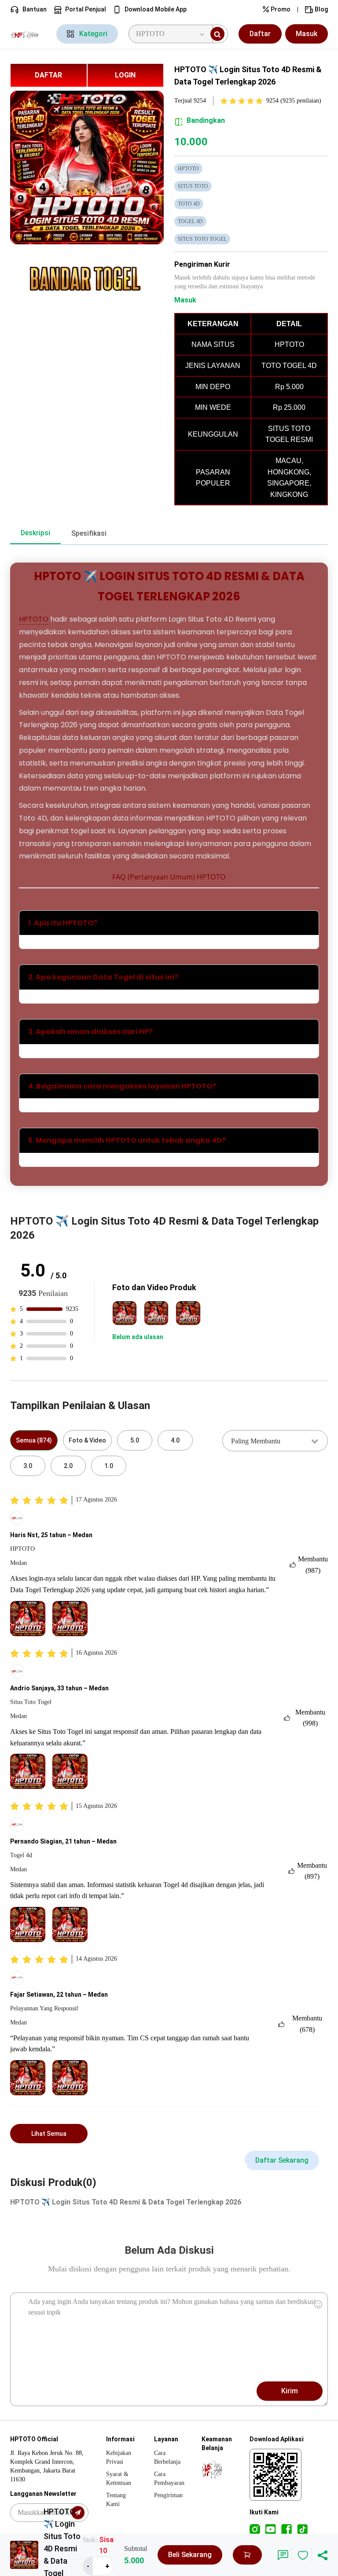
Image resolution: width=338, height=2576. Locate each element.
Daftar (260, 34)
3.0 (28, 1466)
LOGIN (125, 75)
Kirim (290, 2391)
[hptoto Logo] (28, 34)
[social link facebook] (287, 2529)
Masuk (307, 34)
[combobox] (275, 1441)
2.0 (68, 1466)
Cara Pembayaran (169, 2478)
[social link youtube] (271, 2529)
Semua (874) (34, 1440)
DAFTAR (48, 75)
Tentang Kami (116, 2500)
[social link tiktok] (302, 2529)
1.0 (109, 1466)
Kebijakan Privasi (119, 2457)
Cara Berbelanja (167, 2457)
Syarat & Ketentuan (119, 2478)
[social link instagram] (255, 2529)
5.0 (135, 1440)
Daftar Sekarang (282, 2160)
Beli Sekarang (190, 2555)
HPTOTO (34, 619)
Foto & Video (87, 1440)
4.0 (175, 1440)
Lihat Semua (49, 2134)
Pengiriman (168, 2495)
